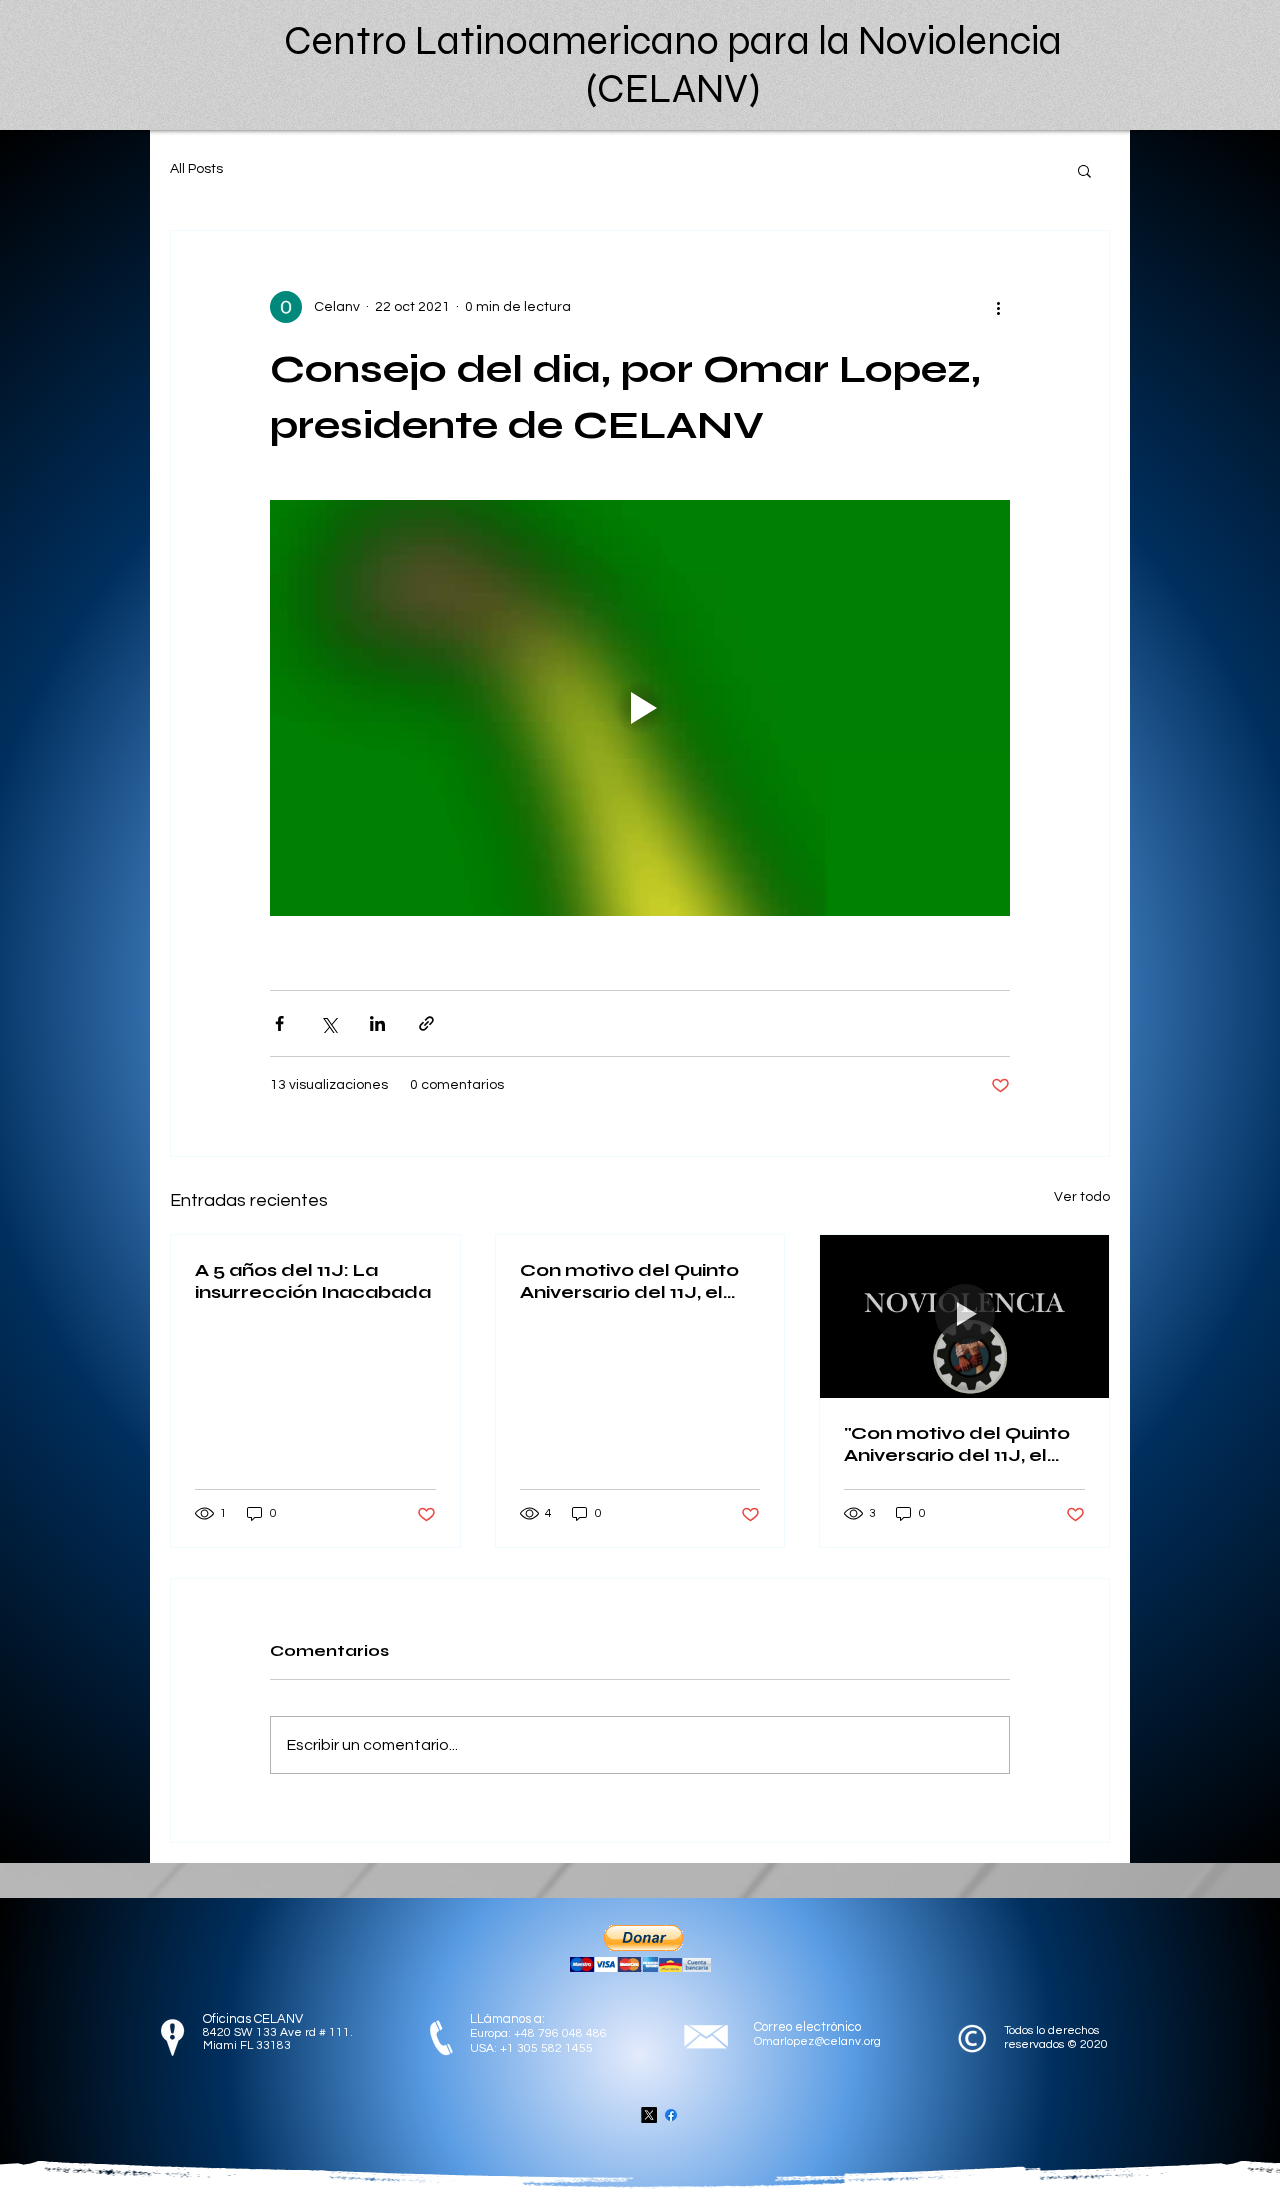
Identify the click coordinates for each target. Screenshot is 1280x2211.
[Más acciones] (998, 307)
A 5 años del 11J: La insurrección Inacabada (313, 1281)
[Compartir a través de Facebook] (279, 1023)
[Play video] (640, 708)
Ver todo (1082, 1197)
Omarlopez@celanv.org (817, 2041)
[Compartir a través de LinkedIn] (377, 1023)
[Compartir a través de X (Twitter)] (328, 1023)
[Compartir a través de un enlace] (426, 1023)
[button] (1084, 170)
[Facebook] (671, 2115)
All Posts (196, 169)
